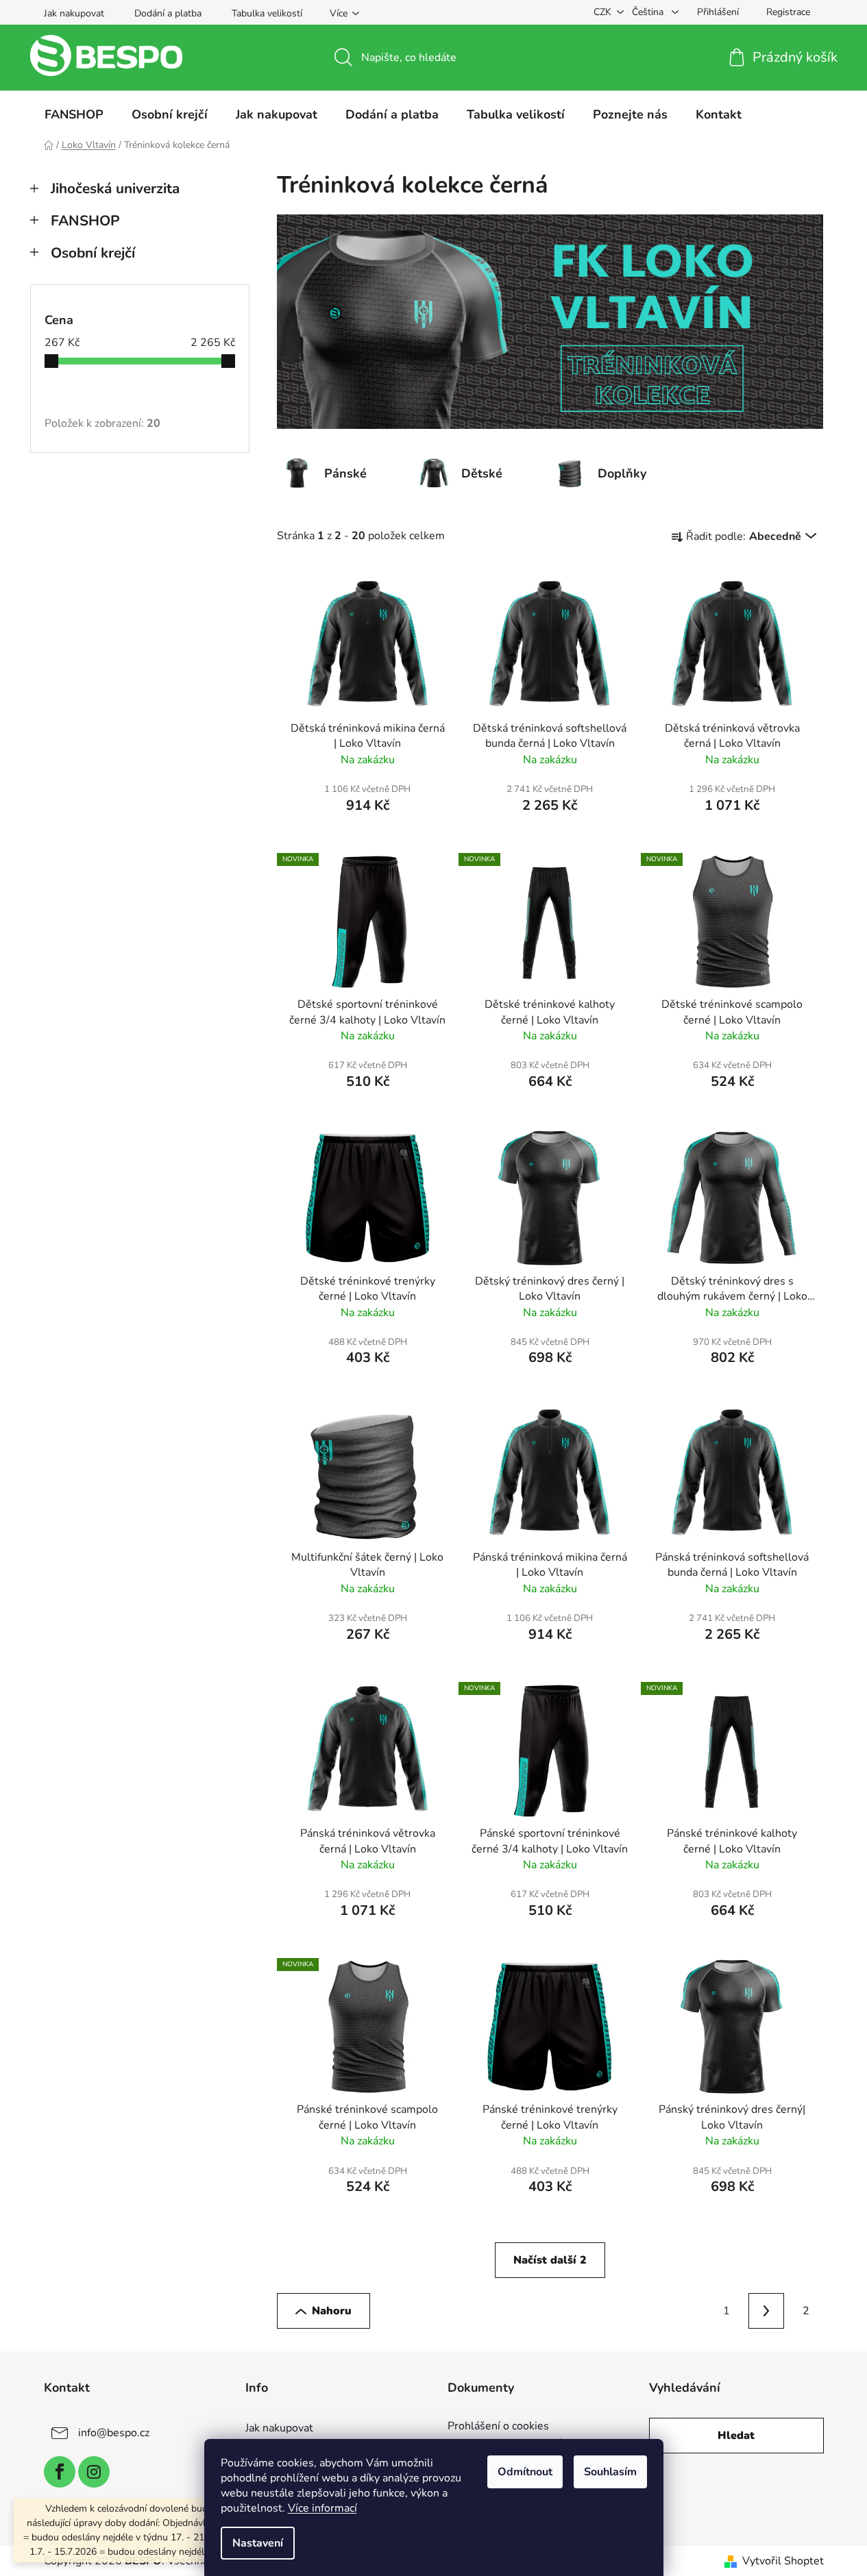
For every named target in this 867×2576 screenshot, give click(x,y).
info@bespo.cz (114, 2433)
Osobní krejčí (93, 253)
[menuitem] (74, 114)
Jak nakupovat (74, 13)
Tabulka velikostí (267, 13)
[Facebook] (60, 2472)
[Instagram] (94, 2472)
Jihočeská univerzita (115, 188)
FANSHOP (85, 221)
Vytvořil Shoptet (783, 2561)
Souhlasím (610, 2472)
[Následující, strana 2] (766, 2311)
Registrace (788, 12)
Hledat (736, 2436)
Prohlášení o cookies (498, 2427)
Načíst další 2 (550, 2260)
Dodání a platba (168, 13)
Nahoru (332, 2311)
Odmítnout (525, 2472)
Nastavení (258, 2543)
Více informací (322, 2508)
